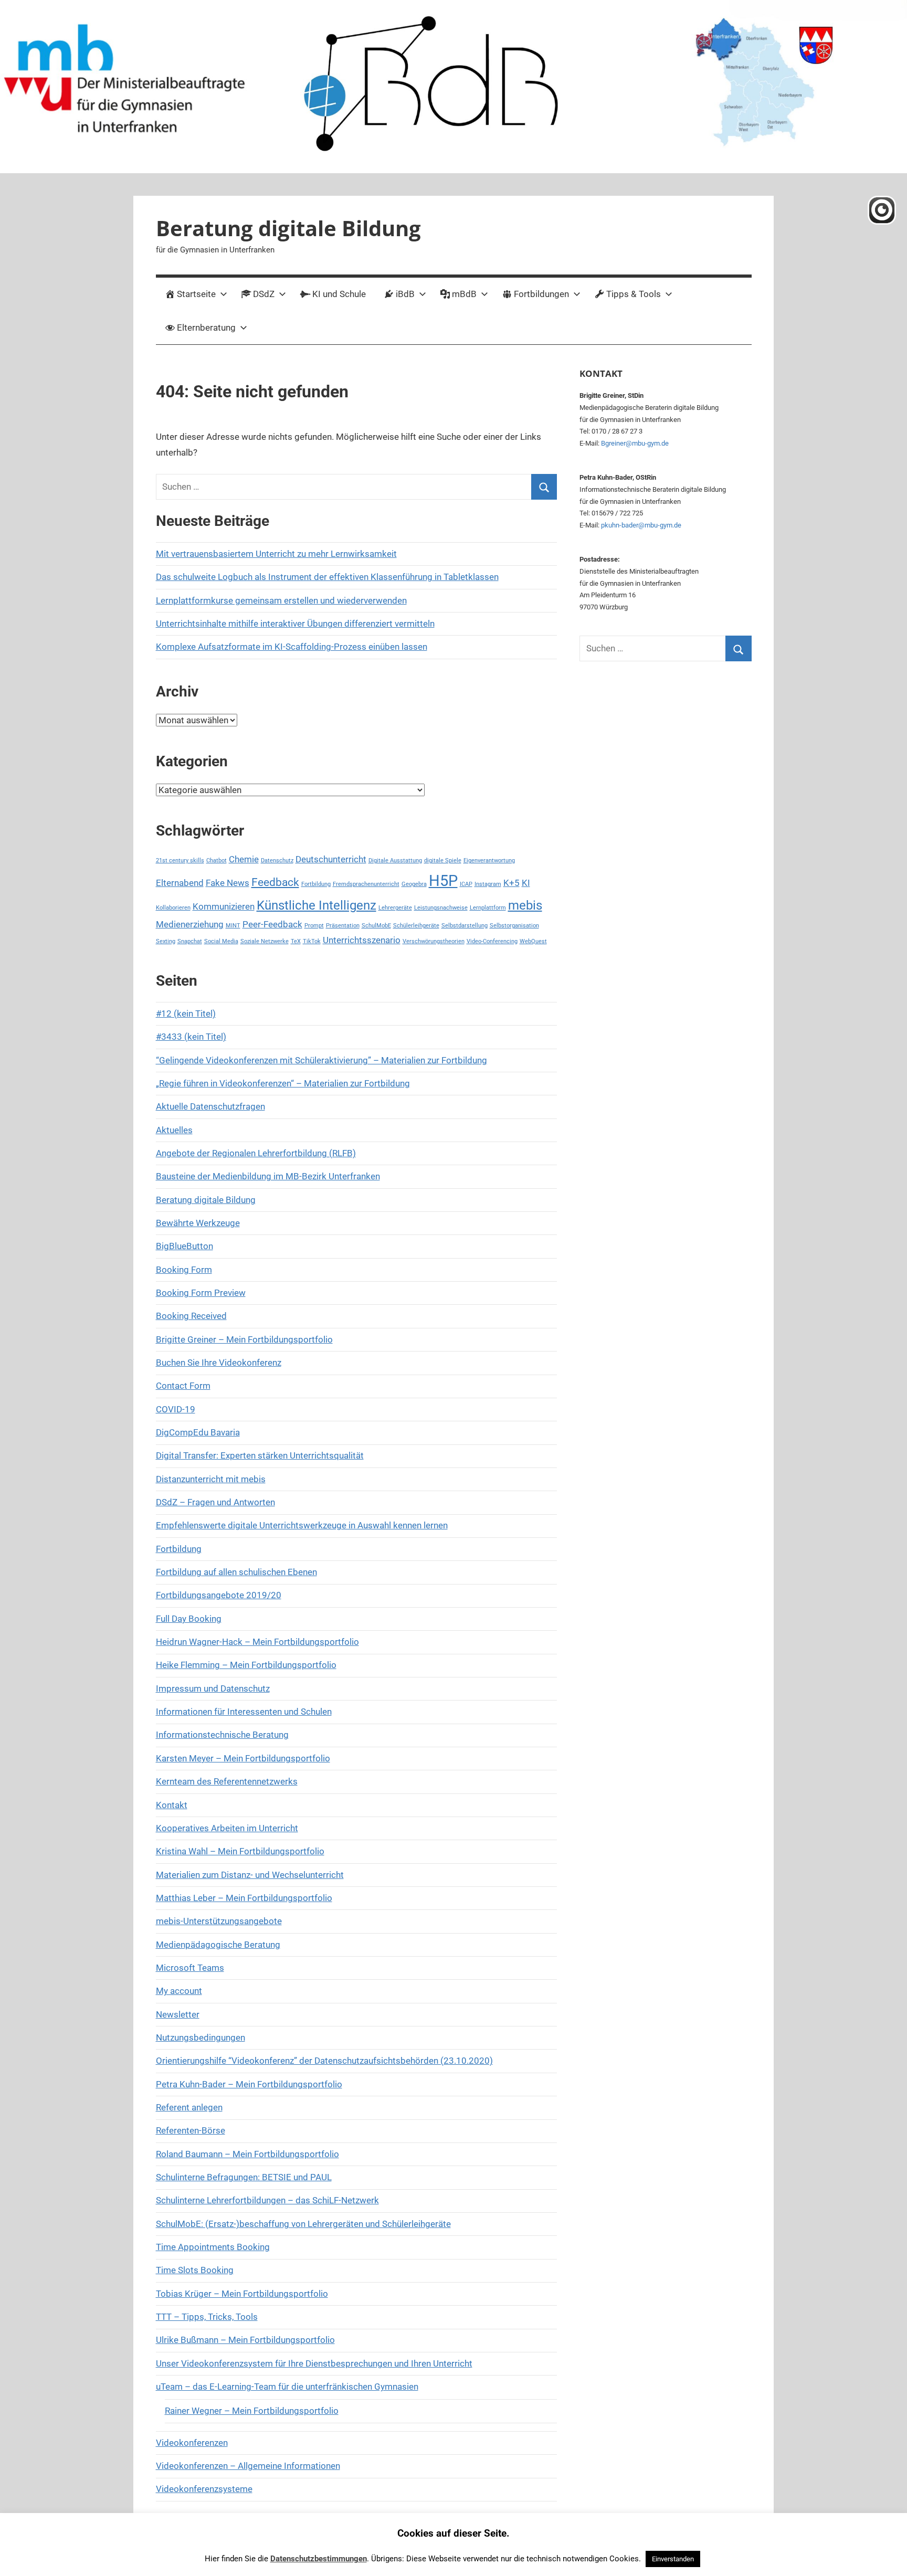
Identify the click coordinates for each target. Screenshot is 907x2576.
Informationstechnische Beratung (222, 1735)
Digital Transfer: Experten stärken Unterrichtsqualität (260, 1455)
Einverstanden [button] (673, 2559)
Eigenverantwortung (489, 861)
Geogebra (414, 884)
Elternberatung (206, 328)
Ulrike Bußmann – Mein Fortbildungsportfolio (245, 2340)
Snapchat (190, 941)
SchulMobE (376, 926)
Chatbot (217, 861)
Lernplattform (488, 908)
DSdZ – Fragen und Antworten (215, 1502)
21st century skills (180, 861)
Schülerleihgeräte (416, 926)
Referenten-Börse (191, 2130)
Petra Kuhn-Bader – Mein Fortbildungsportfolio (249, 2084)
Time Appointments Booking (213, 2247)
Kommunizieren (224, 906)
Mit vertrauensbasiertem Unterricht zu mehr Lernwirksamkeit (276, 554)
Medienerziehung (190, 924)
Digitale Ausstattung (395, 861)
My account (179, 1991)
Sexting (166, 941)
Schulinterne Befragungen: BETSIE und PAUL (244, 2177)
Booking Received (191, 1316)
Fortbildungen (541, 294)
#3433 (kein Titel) (191, 1037)
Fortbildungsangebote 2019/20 (219, 1595)
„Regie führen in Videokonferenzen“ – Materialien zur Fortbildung (283, 1083)
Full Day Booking (189, 1619)
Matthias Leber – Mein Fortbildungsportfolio (244, 1898)
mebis (525, 905)
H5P (443, 881)
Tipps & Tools (634, 294)
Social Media (221, 941)
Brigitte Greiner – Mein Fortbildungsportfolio (244, 1339)
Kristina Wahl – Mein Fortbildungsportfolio (240, 1851)
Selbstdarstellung (465, 926)
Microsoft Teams (190, 1968)
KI (526, 883)
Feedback (275, 882)
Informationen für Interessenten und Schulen (244, 1712)
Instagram (488, 884)
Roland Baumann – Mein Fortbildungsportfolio (247, 2154)
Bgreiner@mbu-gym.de (635, 443)
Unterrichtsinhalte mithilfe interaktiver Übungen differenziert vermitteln (295, 624)
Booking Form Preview (201, 1293)
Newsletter (178, 2014)
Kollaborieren (173, 908)
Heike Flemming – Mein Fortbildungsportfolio (246, 1665)
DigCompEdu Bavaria (198, 1432)
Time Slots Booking (195, 2270)
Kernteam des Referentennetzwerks (227, 1781)
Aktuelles (174, 1130)
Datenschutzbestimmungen (319, 2559)
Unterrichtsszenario (362, 940)
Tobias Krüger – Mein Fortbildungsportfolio (242, 2294)
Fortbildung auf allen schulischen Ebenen (236, 1572)
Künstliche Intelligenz (317, 905)
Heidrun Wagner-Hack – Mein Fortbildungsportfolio (257, 1642)
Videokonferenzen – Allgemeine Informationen (248, 2466)
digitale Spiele (443, 861)
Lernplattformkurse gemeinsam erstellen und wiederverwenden (281, 600)
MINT (233, 926)
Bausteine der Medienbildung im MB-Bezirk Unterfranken (268, 1176)
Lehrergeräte (395, 908)
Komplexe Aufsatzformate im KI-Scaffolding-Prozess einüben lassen (292, 647)
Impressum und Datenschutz (213, 1688)
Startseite (196, 294)
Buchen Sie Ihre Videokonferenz (219, 1363)
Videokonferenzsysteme (204, 2489)
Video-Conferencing (492, 941)
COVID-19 (176, 1409)
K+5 (511, 883)
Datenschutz (277, 861)
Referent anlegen (189, 2107)
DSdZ (264, 294)
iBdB (405, 294)
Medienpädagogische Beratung (218, 1945)
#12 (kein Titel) (186, 1013)
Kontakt (172, 1805)
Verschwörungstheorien (434, 941)
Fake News (228, 883)
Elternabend (180, 883)
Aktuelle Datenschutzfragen (210, 1106)
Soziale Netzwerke (265, 941)
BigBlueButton (184, 1246)
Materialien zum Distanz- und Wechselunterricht (250, 1875)
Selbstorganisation (514, 926)
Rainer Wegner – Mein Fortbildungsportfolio (252, 2411)
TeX (296, 941)
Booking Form (184, 1270)
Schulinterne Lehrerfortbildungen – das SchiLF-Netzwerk (267, 2200)
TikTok (312, 941)
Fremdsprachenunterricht (366, 884)
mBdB (464, 294)
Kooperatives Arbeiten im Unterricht (227, 1828)
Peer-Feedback (272, 924)
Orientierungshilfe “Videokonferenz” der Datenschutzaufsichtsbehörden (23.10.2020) (324, 2061)
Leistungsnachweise (441, 908)
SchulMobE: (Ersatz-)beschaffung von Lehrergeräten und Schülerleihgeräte (303, 2224)
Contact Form (183, 1386)
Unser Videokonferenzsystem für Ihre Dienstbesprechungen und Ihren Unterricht (314, 2363)
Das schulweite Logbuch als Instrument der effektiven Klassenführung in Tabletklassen (327, 577)
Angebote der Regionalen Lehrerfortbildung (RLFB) (256, 1153)
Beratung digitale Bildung (288, 228)
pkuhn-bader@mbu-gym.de (641, 525)
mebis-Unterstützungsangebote (219, 1921)
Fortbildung (316, 884)
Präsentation (343, 926)
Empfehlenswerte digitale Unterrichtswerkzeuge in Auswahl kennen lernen (302, 1525)
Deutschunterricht (331, 859)
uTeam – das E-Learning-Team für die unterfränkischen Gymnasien (287, 2387)
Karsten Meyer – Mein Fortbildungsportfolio (243, 1758)
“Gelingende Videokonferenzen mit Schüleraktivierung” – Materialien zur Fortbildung (321, 1060)
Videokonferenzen (192, 2443)
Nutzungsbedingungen (201, 2037)
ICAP (466, 884)
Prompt (314, 926)
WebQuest (533, 941)
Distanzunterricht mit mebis (211, 1479)
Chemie (244, 859)
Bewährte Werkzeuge (198, 1223)
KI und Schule (339, 294)
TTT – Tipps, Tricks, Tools (207, 2317)
